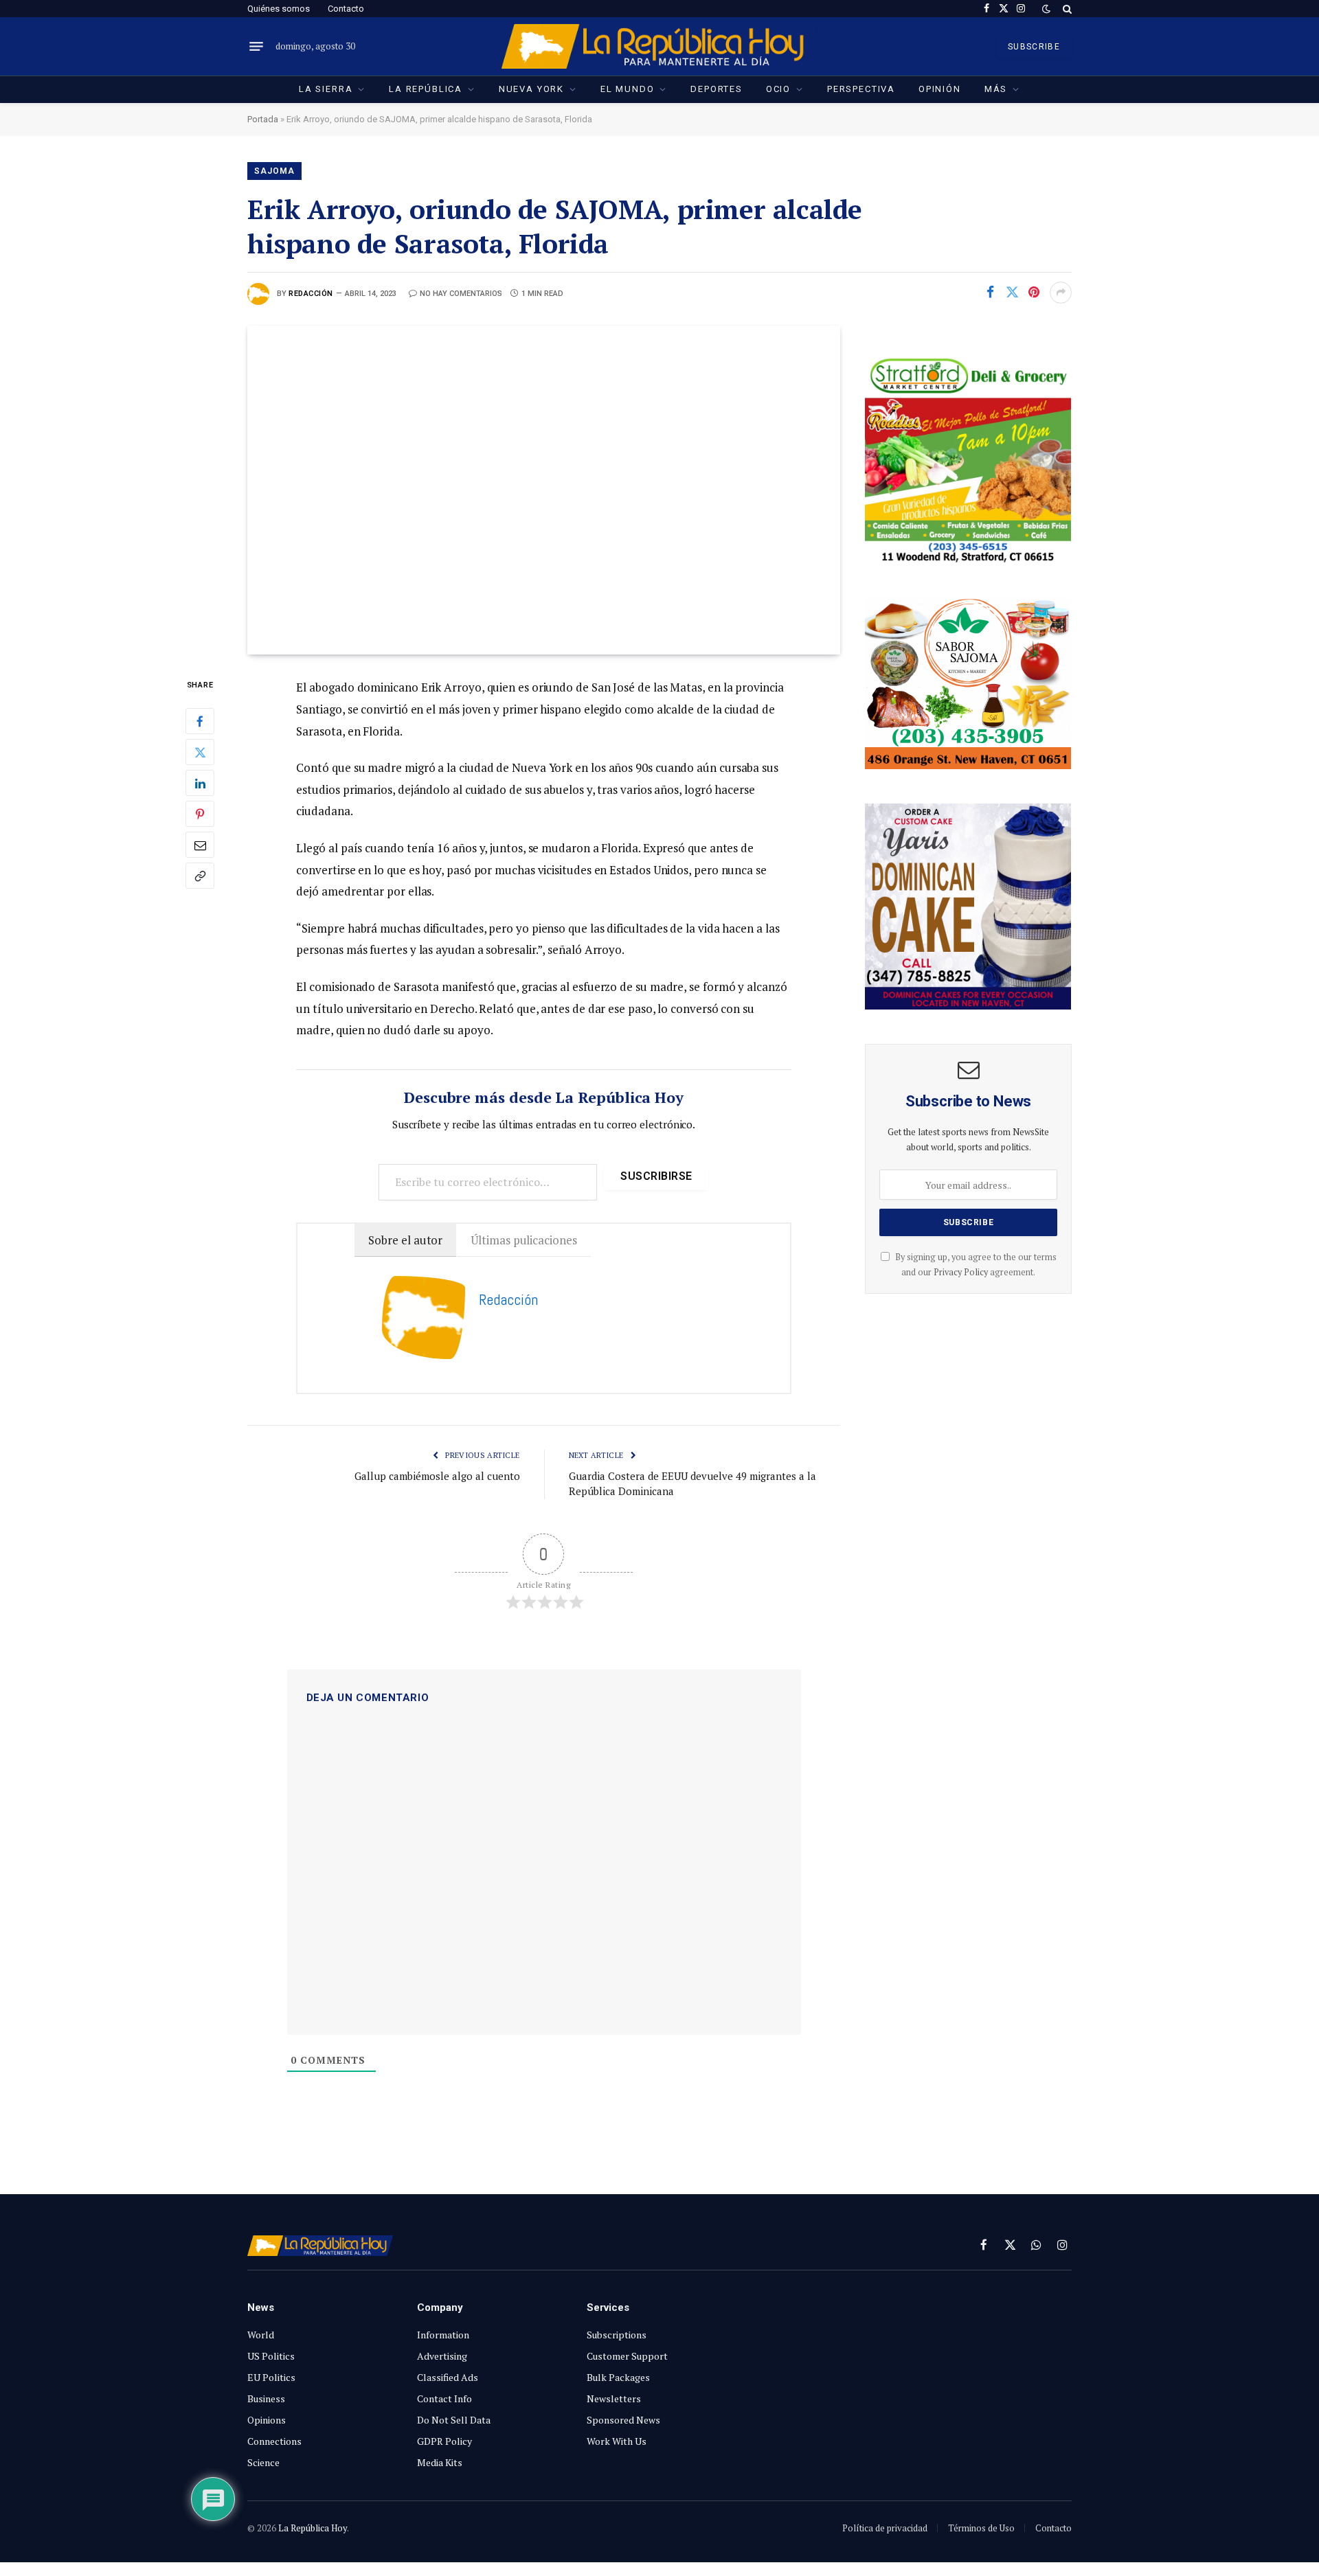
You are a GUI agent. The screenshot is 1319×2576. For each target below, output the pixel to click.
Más (996, 89)
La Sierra (326, 89)
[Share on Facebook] (990, 293)
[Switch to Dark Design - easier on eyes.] (1046, 9)
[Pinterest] (200, 814)
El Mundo (628, 89)
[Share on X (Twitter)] (1012, 293)
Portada (263, 119)
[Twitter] (200, 753)
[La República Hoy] (660, 46)
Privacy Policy (961, 1272)
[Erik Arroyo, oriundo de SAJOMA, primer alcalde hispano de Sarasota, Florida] (544, 490)
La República (426, 89)
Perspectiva (861, 89)
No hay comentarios (461, 294)
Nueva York (531, 89)
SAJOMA (274, 171)
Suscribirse (656, 1176)
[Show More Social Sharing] (1061, 293)
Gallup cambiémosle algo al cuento (437, 1476)
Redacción (311, 294)
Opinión (940, 89)
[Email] (200, 845)
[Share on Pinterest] (1034, 293)
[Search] (1066, 9)
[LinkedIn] (200, 784)
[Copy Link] (200, 876)
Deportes (717, 89)
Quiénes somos (279, 9)
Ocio (778, 89)
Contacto (346, 9)
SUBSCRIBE (1034, 47)
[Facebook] (200, 722)
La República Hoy (313, 2528)
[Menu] (256, 47)
